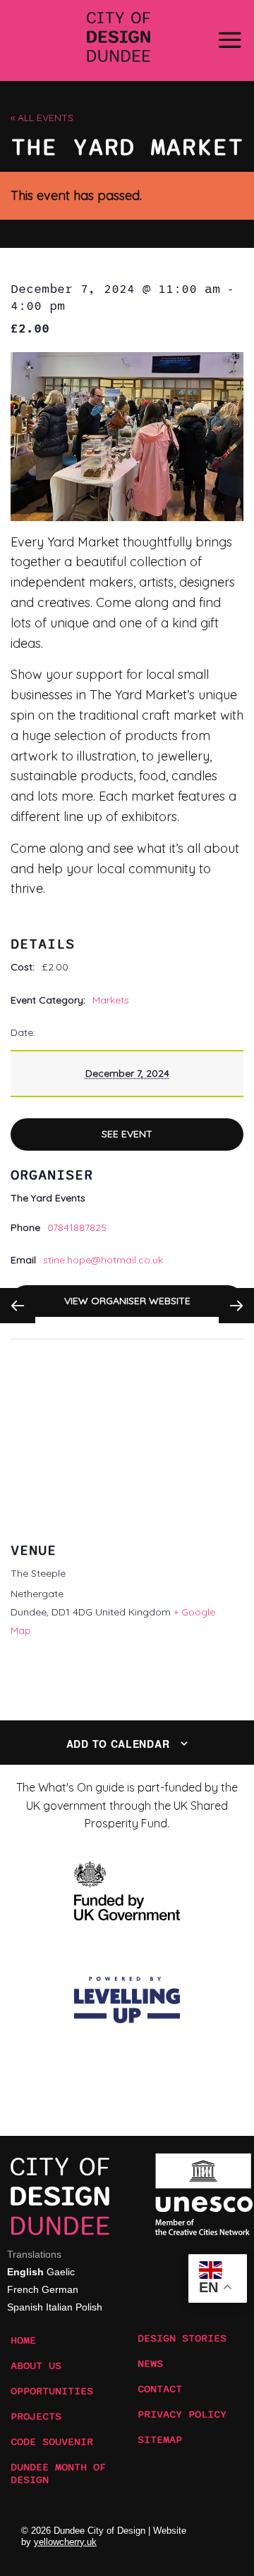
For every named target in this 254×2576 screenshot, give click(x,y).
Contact (160, 2389)
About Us (36, 2366)
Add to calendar (118, 1744)
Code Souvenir (52, 2442)
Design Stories (182, 2339)
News (150, 2364)
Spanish (25, 2307)
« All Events (42, 118)
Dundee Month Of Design (58, 2470)
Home (23, 2341)
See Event (127, 1134)
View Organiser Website (127, 1301)
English (25, 2272)
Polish (89, 2307)
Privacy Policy (182, 2415)
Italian (59, 2307)
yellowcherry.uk (65, 2542)
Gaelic (61, 2272)
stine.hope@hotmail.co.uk (103, 1260)
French (23, 2289)
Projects (36, 2417)
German (60, 2289)
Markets (111, 1000)
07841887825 (77, 1227)
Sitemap (160, 2440)
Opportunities (52, 2391)
